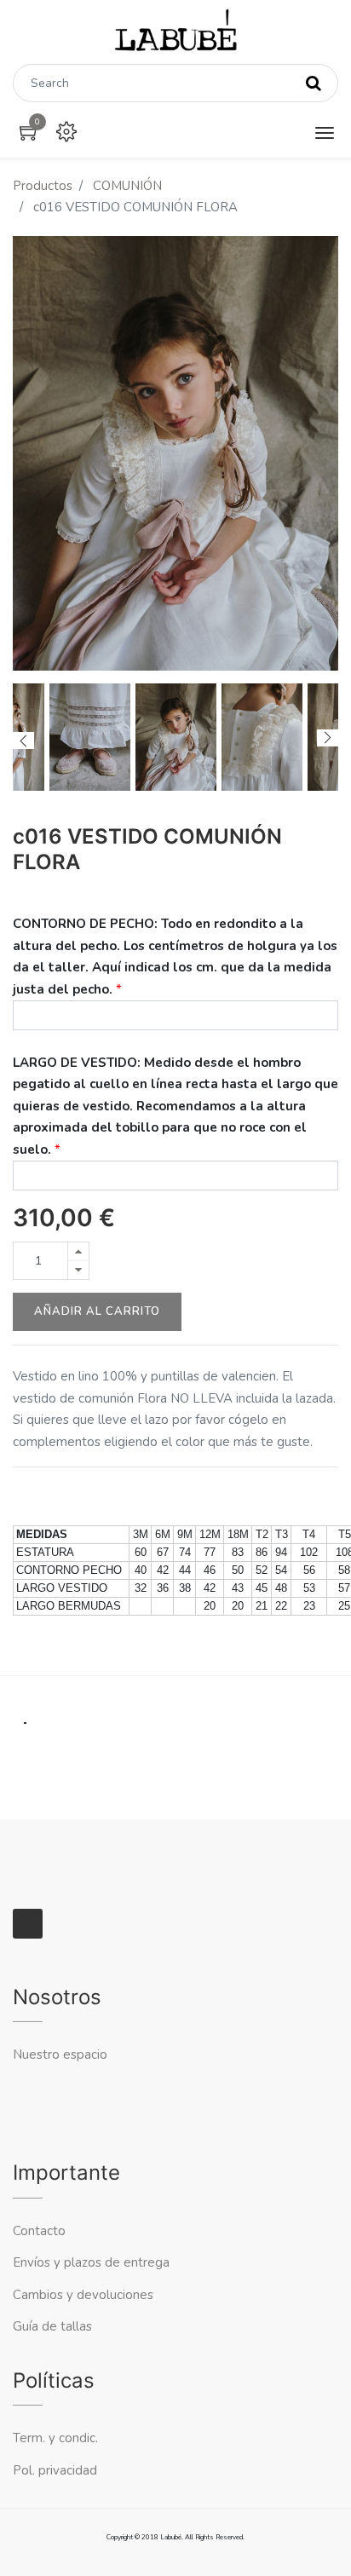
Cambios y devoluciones (83, 2295)
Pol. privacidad (55, 2470)
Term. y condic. (55, 2438)
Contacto (41, 2231)
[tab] (25, 1712)
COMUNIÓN (127, 186)
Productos (43, 186)
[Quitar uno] (78, 1270)
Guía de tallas (52, 2326)
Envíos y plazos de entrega (91, 2262)
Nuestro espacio (60, 2054)
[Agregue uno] (78, 1251)
